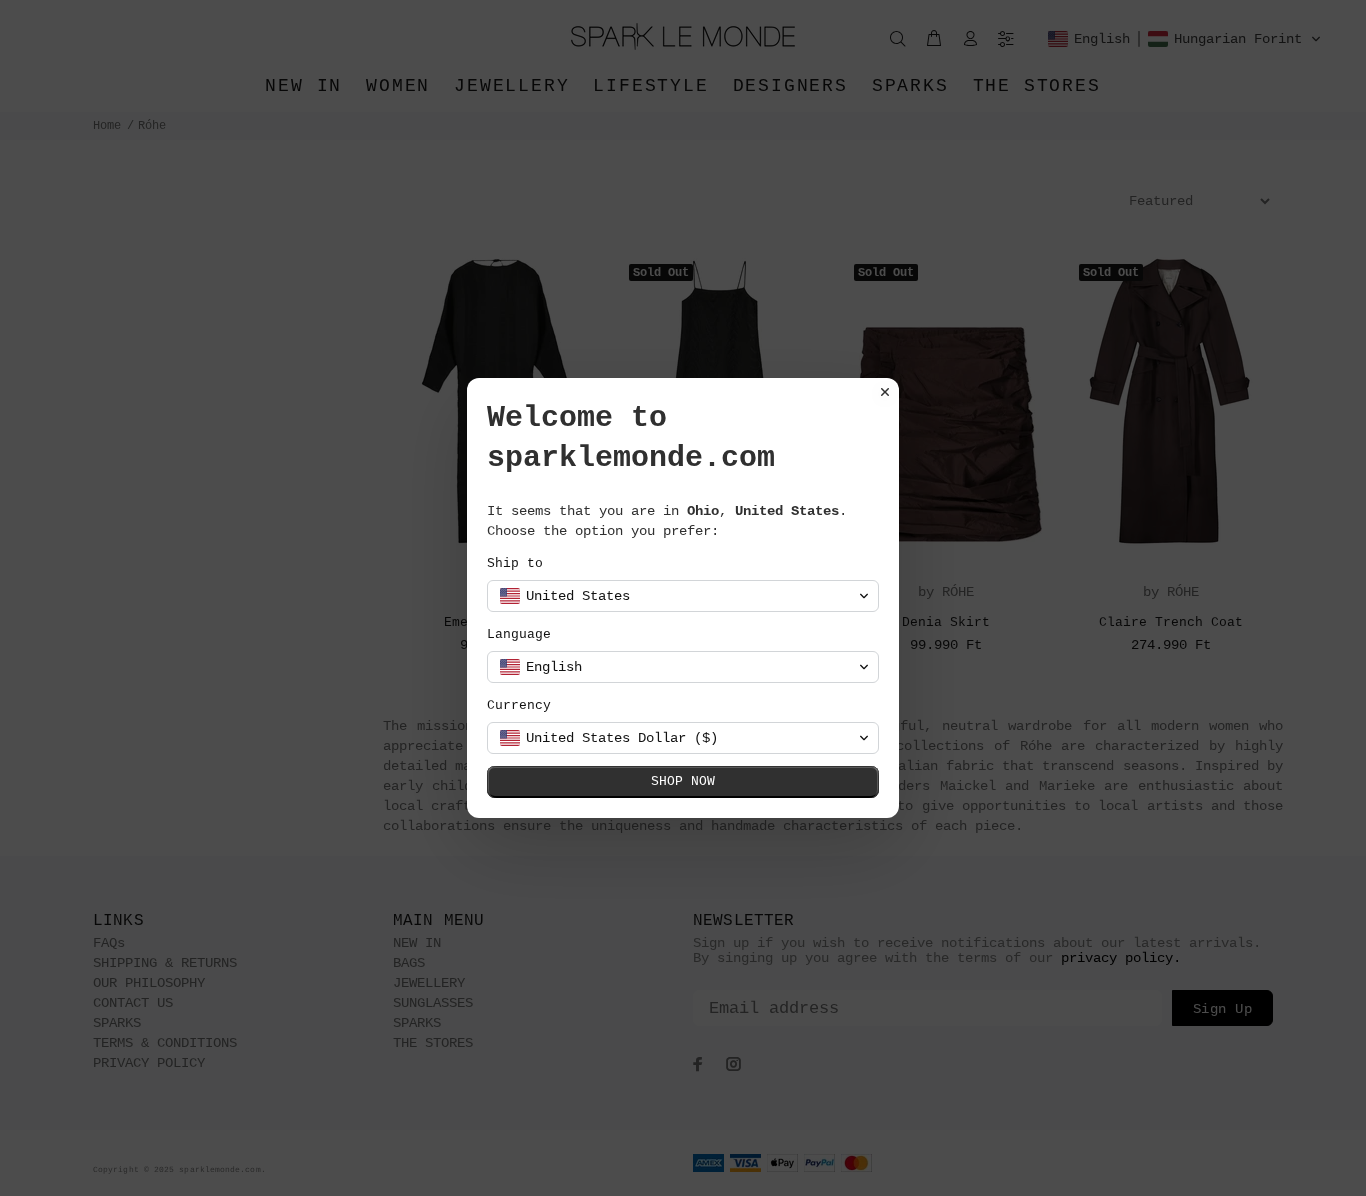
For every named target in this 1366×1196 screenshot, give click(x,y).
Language (519, 634)
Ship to (515, 563)
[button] (683, 596)
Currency (519, 705)
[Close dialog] (885, 392)
